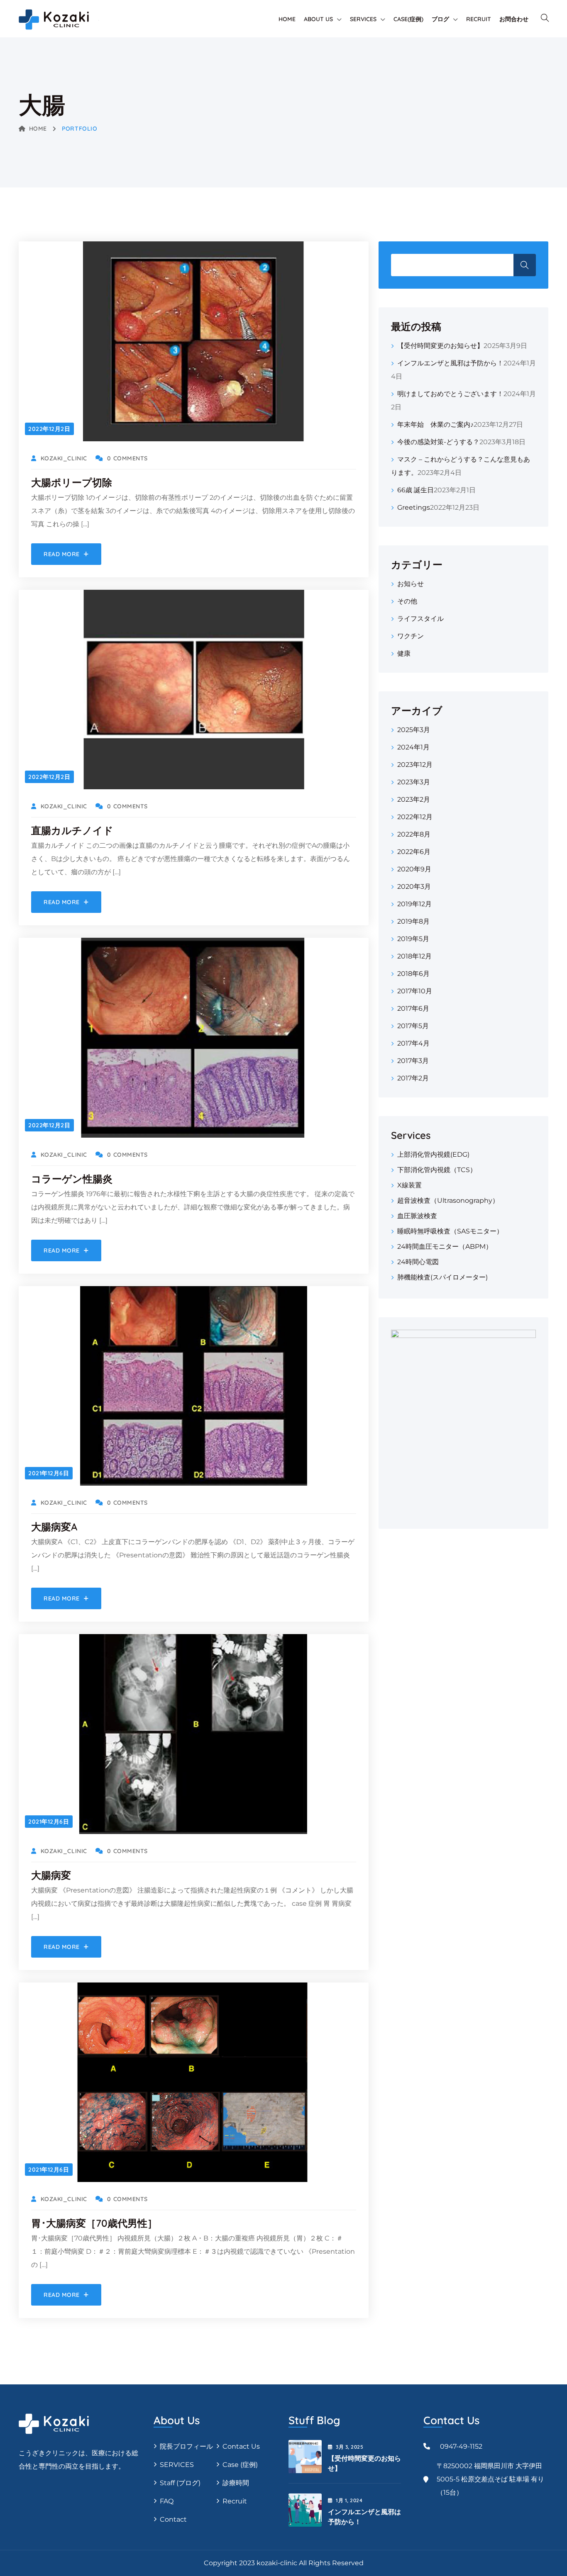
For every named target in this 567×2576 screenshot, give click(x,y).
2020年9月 (414, 869)
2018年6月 (413, 974)
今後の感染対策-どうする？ (438, 442)
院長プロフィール (186, 2446)
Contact (173, 2519)
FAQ (167, 2501)
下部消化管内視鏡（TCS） (437, 1170)
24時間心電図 (418, 1262)
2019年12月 (414, 904)
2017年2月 (413, 1078)
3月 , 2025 (349, 2447)
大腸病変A (54, 1527)
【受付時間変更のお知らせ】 (440, 346)
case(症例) (408, 19)
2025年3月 (414, 730)
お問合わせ (514, 19)
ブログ (440, 19)
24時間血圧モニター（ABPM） (445, 1247)
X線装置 (409, 1185)
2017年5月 (413, 1026)
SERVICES (177, 2465)
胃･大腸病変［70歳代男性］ (94, 2223)
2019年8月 (413, 921)
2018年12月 (414, 956)
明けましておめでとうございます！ (450, 394)
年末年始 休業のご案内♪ (435, 424)
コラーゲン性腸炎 (72, 1179)
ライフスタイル (420, 619)
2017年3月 (413, 1061)
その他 (407, 601)
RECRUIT (479, 19)
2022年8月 (414, 834)
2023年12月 (415, 765)
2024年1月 (413, 747)
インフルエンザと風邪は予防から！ (450, 363)
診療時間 (236, 2483)
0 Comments (127, 458)
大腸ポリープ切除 (72, 482)
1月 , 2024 (349, 2500)
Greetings (414, 507)
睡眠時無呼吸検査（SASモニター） (450, 1231)
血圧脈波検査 (417, 1216)
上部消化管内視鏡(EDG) (433, 1154)
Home (287, 19)
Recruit (235, 2501)
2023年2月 (414, 799)
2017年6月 (413, 1008)
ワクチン (411, 636)
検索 (525, 265)
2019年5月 (413, 939)
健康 (404, 653)
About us (318, 19)
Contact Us (241, 2446)
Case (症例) (240, 2465)
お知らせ (411, 584)
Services (363, 19)
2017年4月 (413, 1043)
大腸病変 (51, 1875)
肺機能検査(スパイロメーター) (442, 1277)
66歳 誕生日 (415, 490)
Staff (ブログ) (180, 2483)
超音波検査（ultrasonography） (448, 1200)
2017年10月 (415, 991)
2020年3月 (414, 887)
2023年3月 (414, 782)
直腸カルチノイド (72, 830)
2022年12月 (415, 817)
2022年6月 (414, 852)
